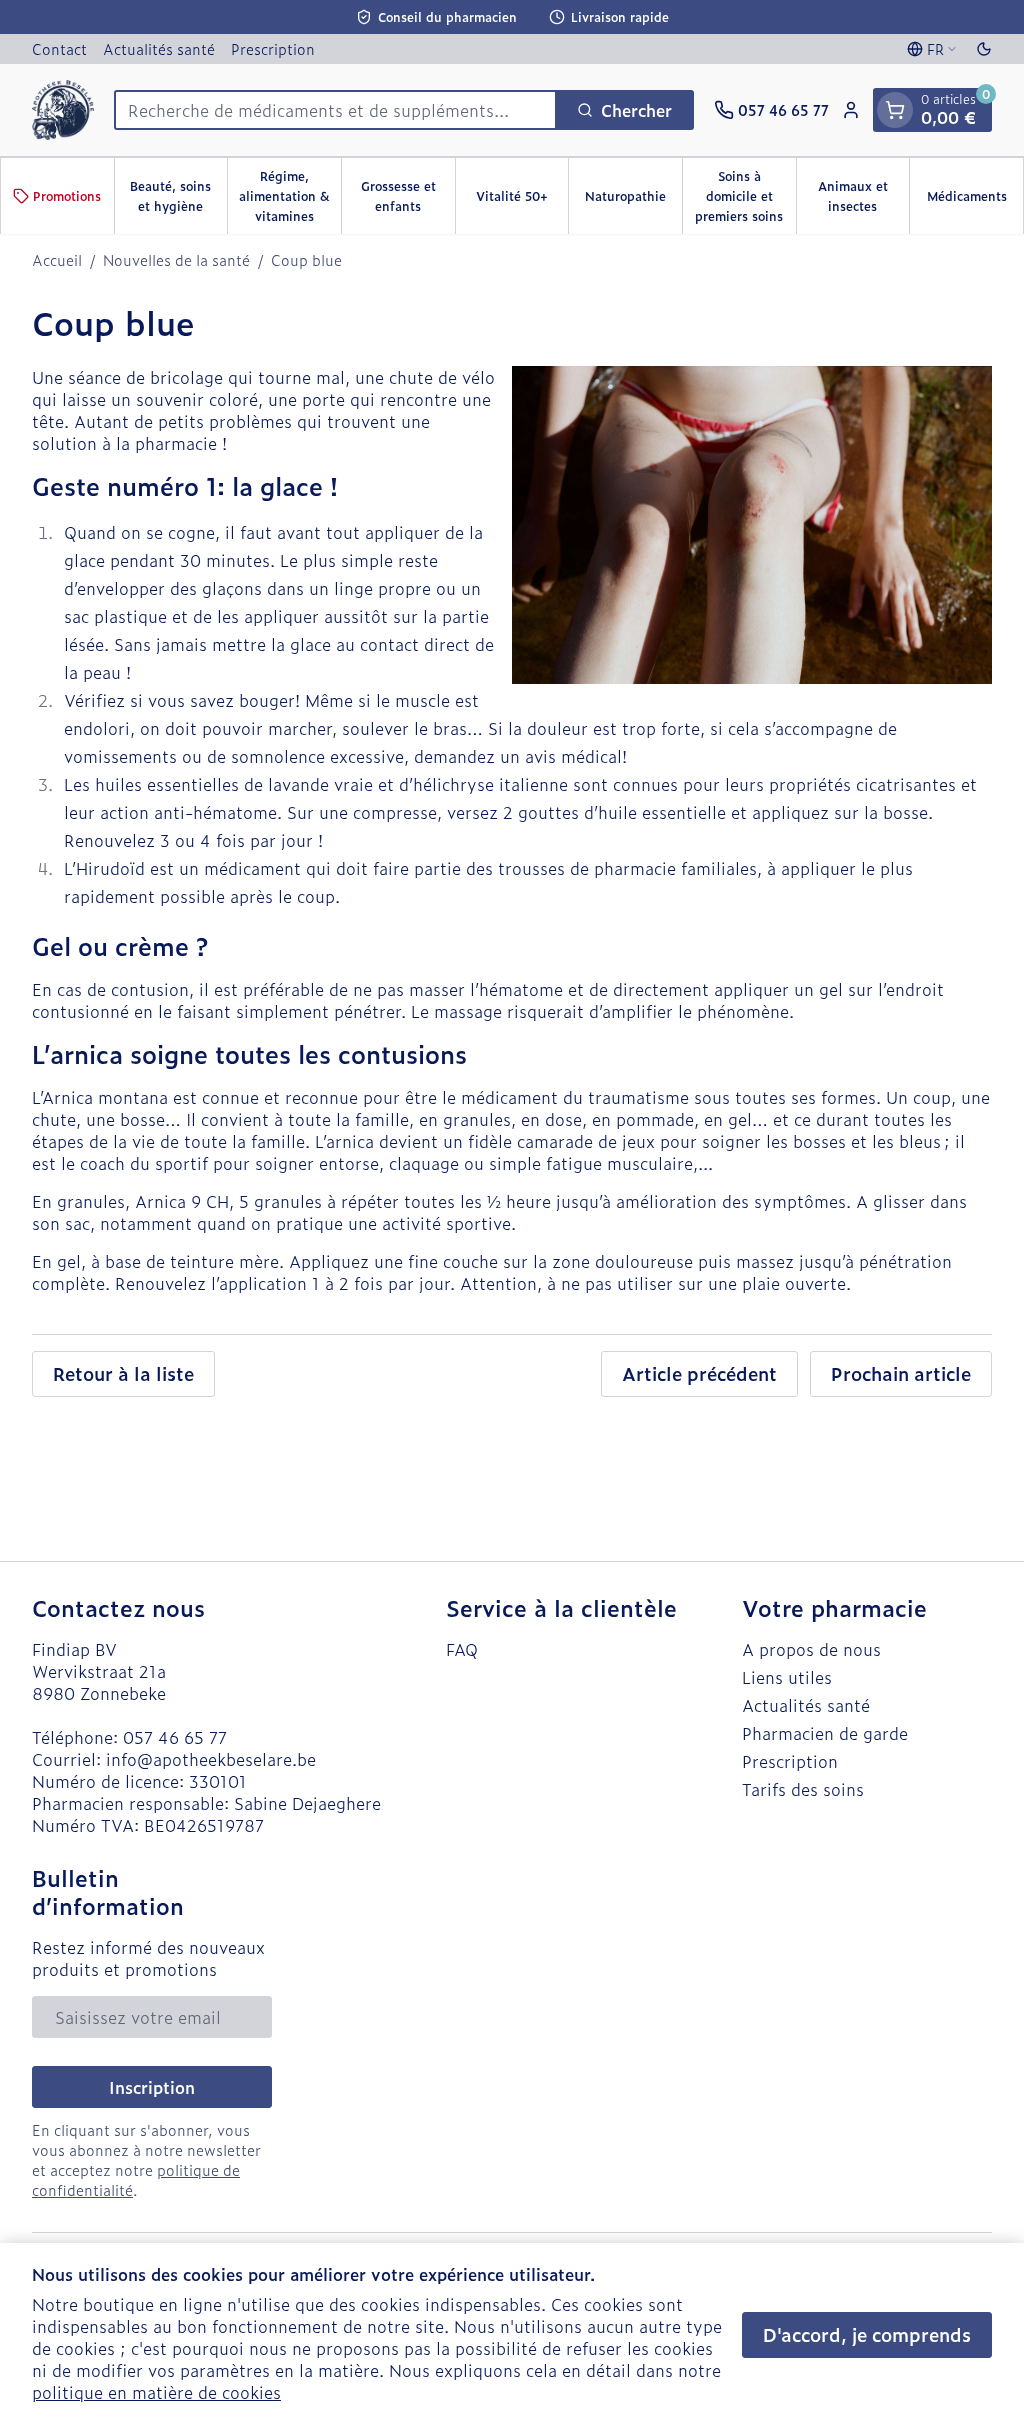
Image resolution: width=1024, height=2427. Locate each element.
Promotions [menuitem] (67, 196)
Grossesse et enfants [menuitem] (408, 196)
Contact (59, 48)
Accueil (57, 260)
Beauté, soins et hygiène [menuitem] (178, 196)
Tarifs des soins (803, 1789)
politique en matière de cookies (156, 2392)
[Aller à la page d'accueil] (63, 110)
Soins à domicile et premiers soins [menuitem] (745, 196)
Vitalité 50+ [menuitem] (522, 201)
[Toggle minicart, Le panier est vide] (895, 110)
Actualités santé (159, 48)
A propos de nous (811, 1649)
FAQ (462, 1649)
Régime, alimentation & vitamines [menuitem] (290, 196)
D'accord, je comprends (867, 2334)
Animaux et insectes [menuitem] (863, 196)
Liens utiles (787, 1677)
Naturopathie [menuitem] (633, 201)
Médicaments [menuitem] (975, 201)
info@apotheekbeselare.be (211, 1759)
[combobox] (335, 110)
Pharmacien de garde (825, 1733)
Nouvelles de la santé (176, 260)
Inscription (152, 2087)
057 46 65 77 (175, 1737)
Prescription (273, 48)
